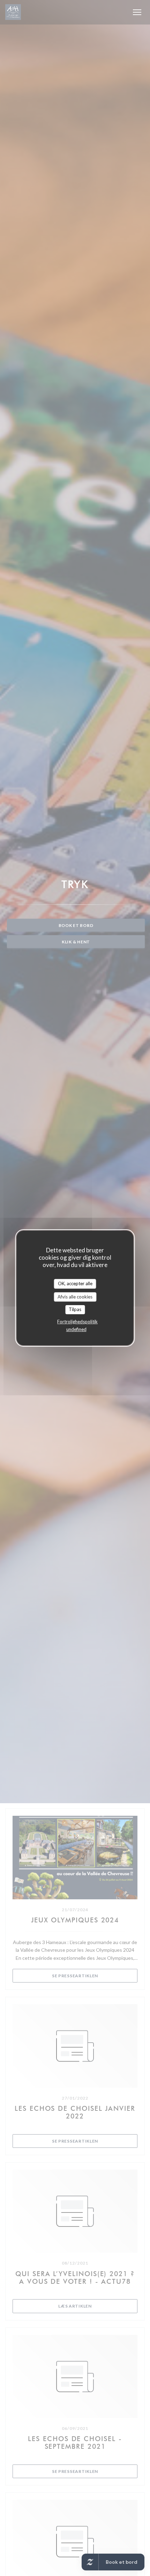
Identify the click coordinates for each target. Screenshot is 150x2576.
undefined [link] (76, 1329)
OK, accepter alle (75, 1283)
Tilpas (75, 1309)
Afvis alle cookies (75, 1297)
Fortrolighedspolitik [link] (77, 1322)
